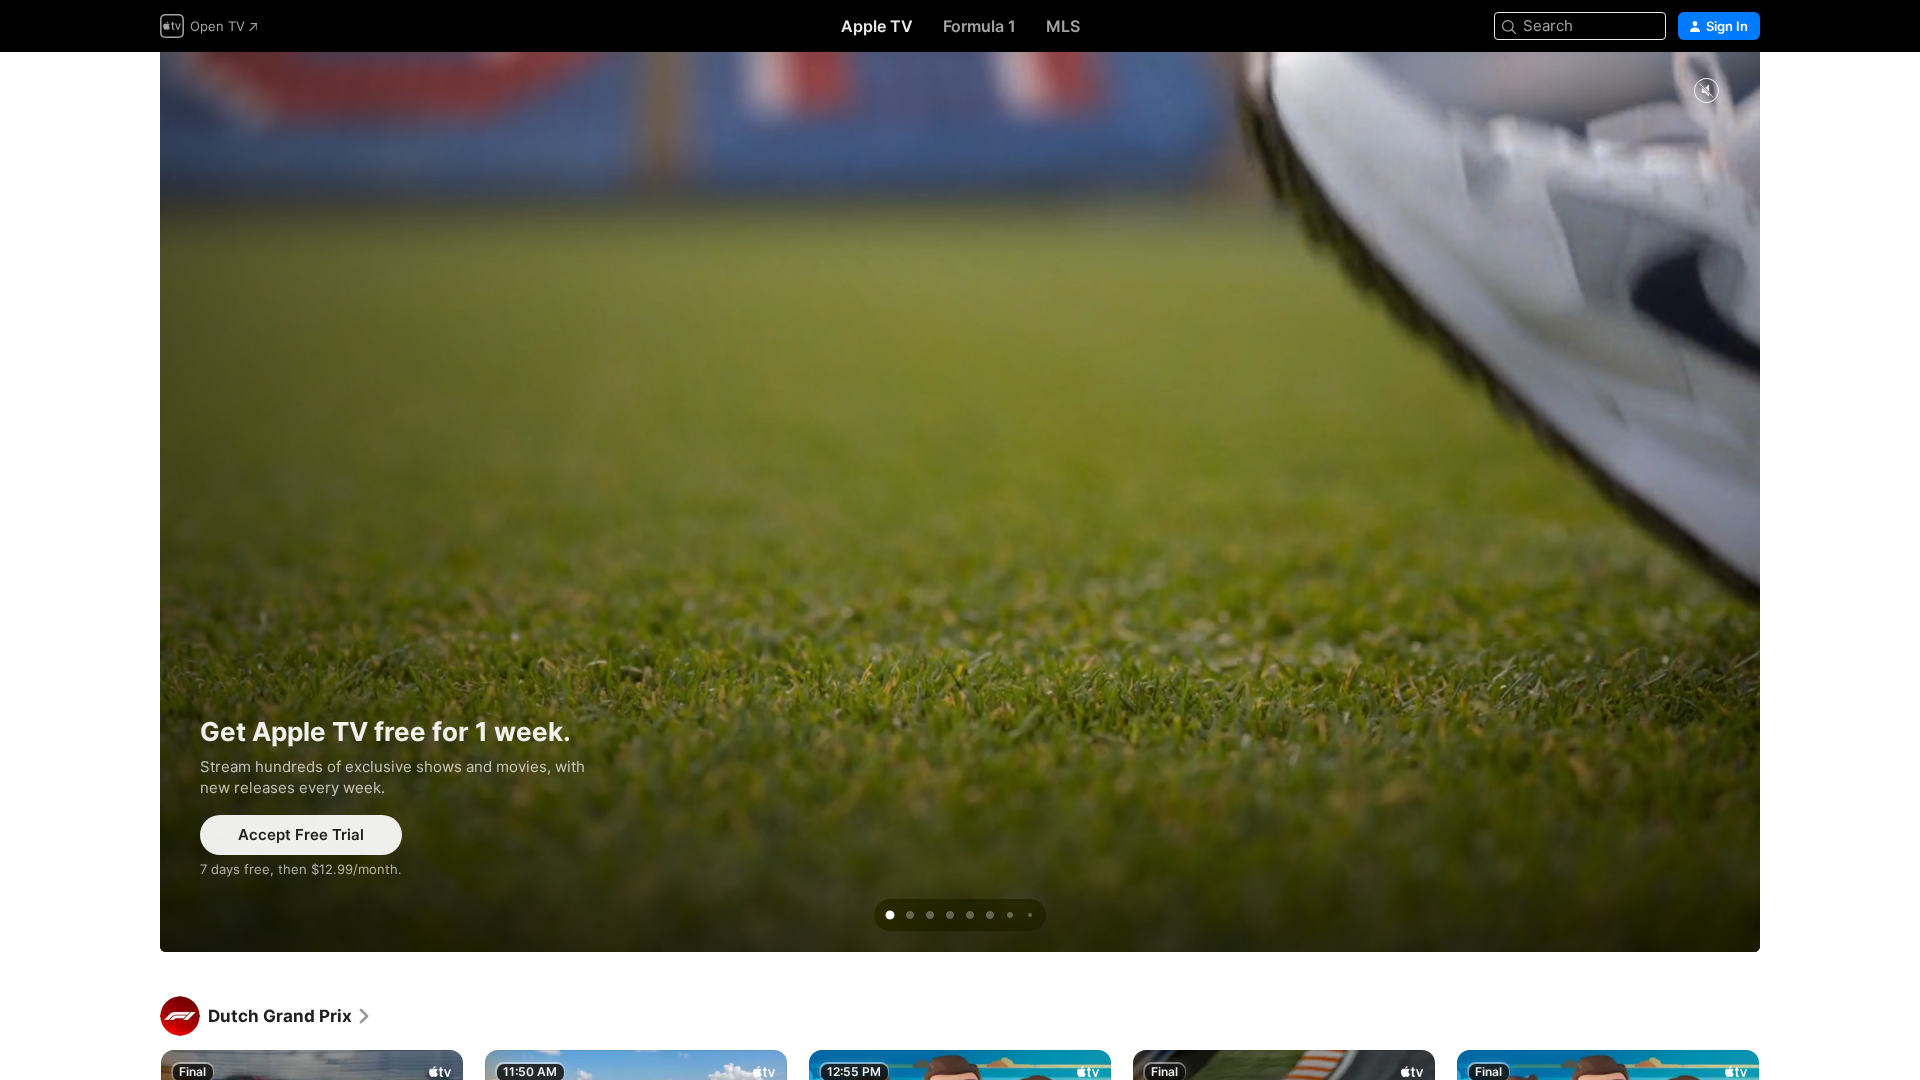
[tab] (890, 915)
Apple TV (877, 26)
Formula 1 (979, 26)
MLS (1063, 26)
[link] (290, 1016)
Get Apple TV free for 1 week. (960, 502)
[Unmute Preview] (1706, 91)
